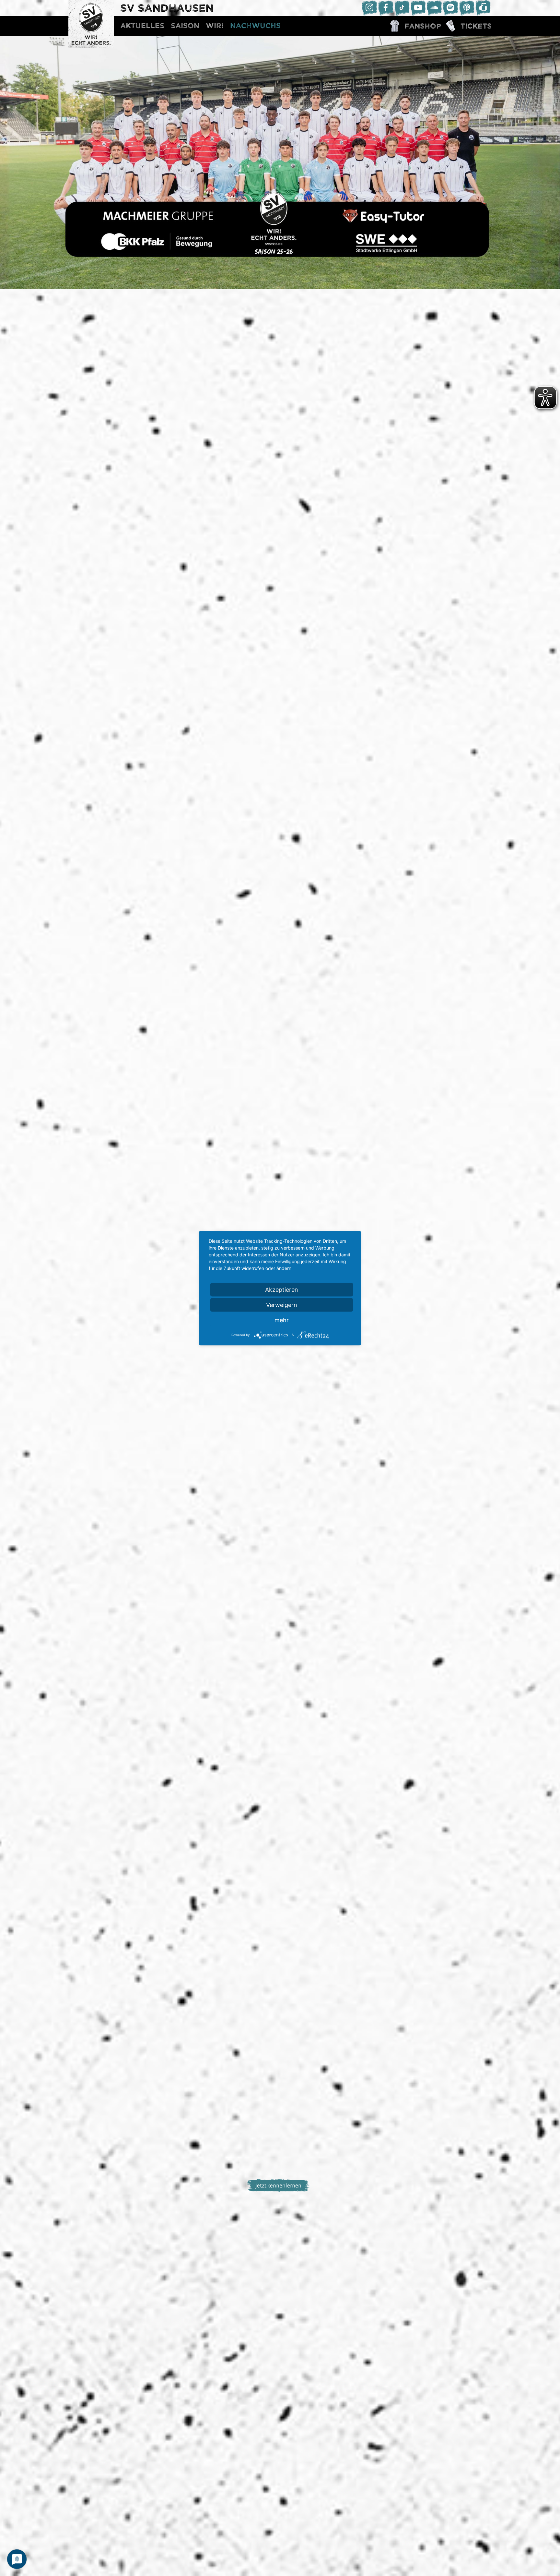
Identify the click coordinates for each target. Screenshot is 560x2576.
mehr (282, 1320)
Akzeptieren (282, 1289)
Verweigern (282, 1305)
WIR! (215, 26)
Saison (185, 26)
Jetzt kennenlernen (278, 2185)
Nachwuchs (255, 26)
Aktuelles (142, 26)
